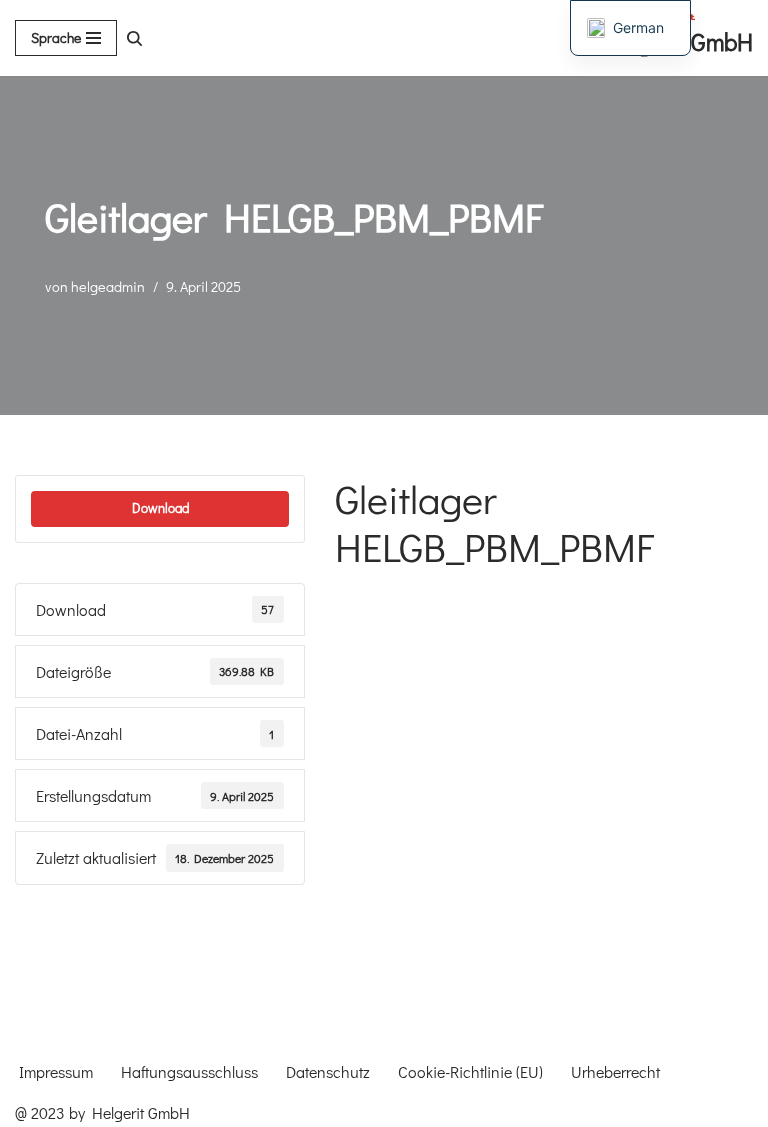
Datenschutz (328, 1071)
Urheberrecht (615, 1071)
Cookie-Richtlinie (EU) (470, 1071)
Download (160, 508)
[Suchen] (134, 38)
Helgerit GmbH (141, 1112)
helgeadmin (108, 286)
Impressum (56, 1071)
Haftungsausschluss (189, 1071)
